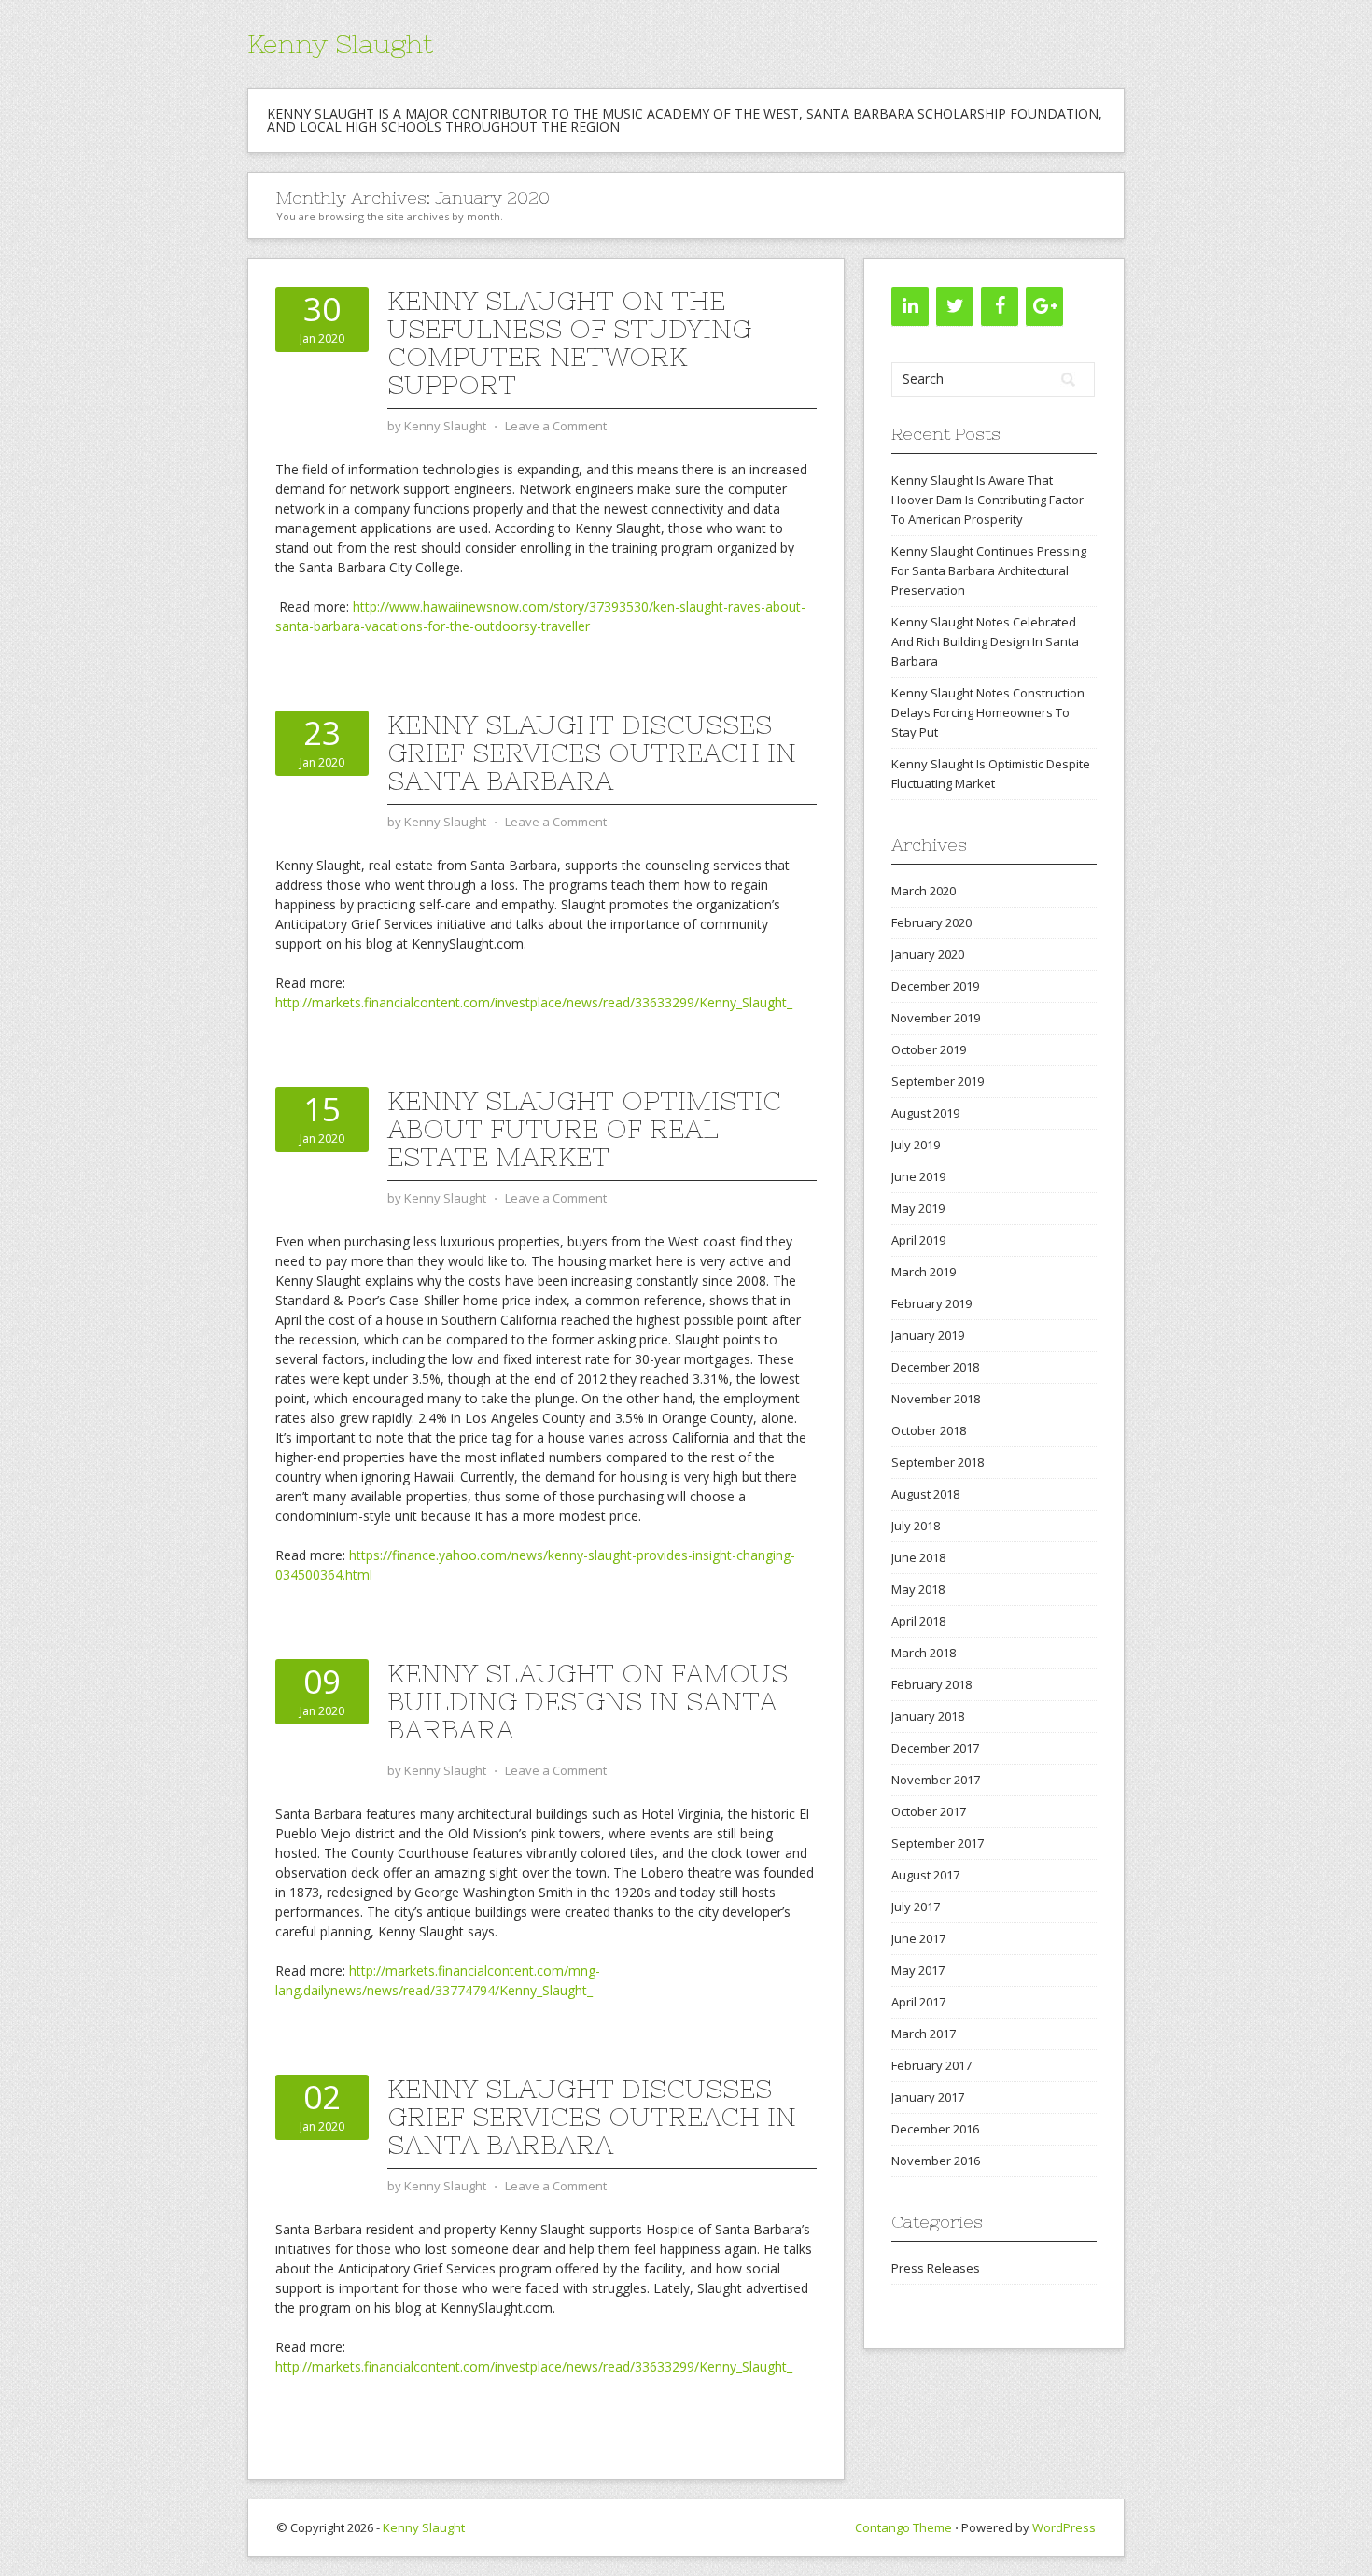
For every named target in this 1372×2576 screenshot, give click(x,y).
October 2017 (929, 1811)
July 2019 (916, 1145)
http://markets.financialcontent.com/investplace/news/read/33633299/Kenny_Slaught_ (534, 1002)
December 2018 (935, 1367)
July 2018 (916, 1526)
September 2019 (938, 1081)
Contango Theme (903, 2527)
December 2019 (935, 986)
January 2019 (928, 1335)
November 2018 (936, 1399)
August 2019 (925, 1113)
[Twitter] (955, 306)
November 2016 (936, 2161)
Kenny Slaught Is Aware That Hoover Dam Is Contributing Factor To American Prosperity (987, 500)
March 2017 (924, 2034)
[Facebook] (1000, 306)
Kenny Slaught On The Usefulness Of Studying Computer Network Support (569, 343)
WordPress (1064, 2527)
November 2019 (936, 1018)
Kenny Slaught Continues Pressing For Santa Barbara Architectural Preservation (989, 570)
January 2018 (928, 1716)
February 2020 (931, 922)
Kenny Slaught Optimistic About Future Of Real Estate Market (584, 1129)
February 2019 (931, 1303)
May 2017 (918, 1970)
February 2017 (931, 2065)
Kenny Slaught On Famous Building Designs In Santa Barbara (588, 1701)
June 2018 (918, 1557)
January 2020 (928, 954)
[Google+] (1044, 306)
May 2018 (918, 1589)
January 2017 (928, 2097)
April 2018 (918, 1621)
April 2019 (918, 1240)
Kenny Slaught (340, 44)
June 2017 (918, 1938)
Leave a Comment (556, 426)
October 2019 (929, 1049)
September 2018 (938, 1462)
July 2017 (916, 1907)
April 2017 (918, 2002)
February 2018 (931, 1684)
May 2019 (918, 1208)
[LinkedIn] (910, 306)
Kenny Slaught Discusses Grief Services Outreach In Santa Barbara (592, 753)
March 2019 (924, 1272)
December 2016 (935, 2129)
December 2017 (935, 1748)
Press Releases (936, 2268)
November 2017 (936, 1780)
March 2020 (924, 891)
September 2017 (938, 1843)
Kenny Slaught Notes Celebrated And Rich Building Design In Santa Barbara (985, 641)
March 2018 (924, 1653)
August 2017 (925, 1875)
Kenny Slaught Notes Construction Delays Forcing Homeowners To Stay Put (988, 712)
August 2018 (925, 1494)
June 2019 (918, 1176)
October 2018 (929, 1430)
